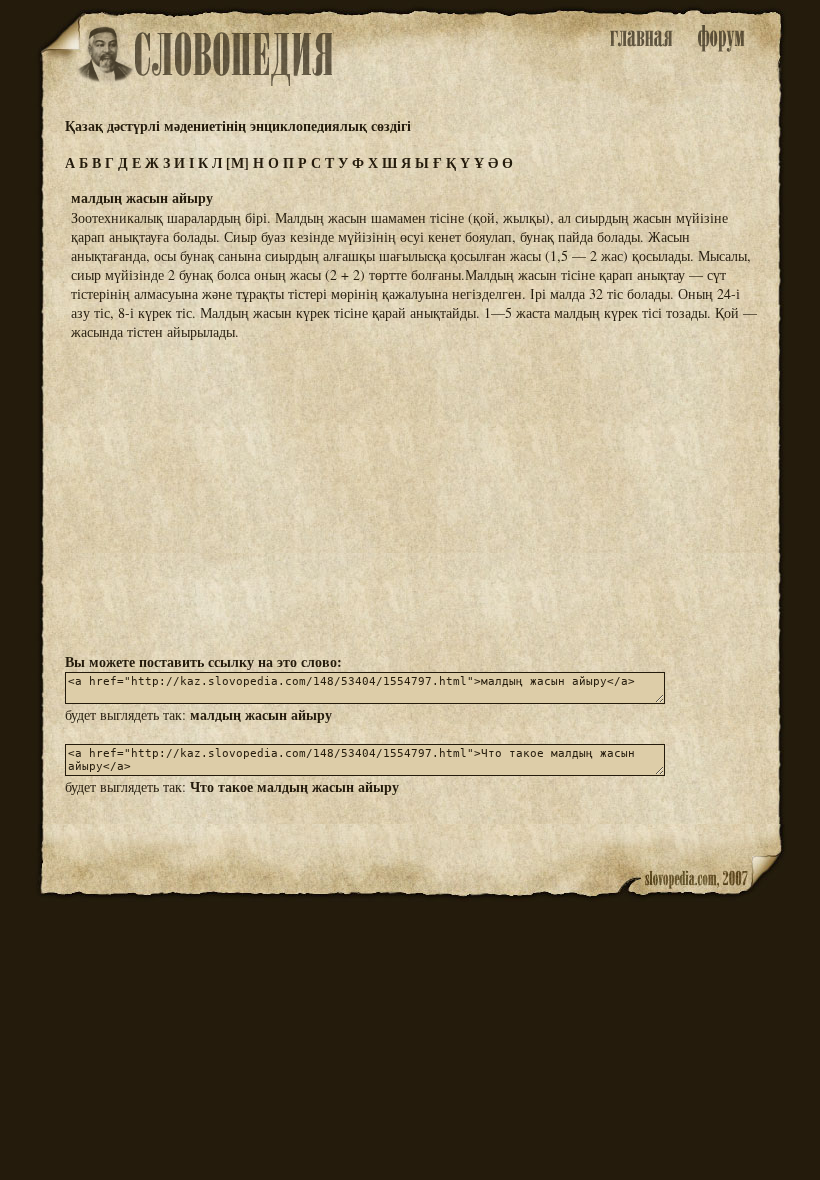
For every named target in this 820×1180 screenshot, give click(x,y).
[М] (237, 162)
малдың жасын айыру (261, 714)
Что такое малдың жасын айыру (294, 786)
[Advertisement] (410, 495)
